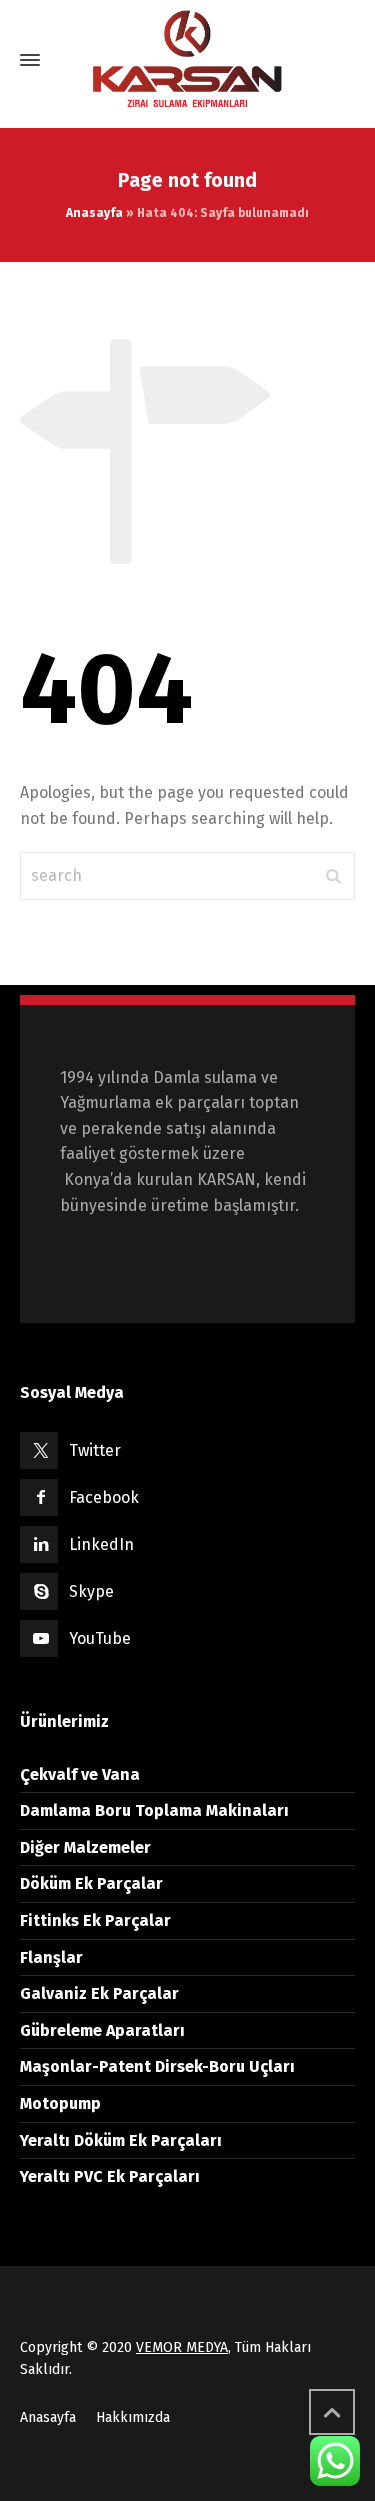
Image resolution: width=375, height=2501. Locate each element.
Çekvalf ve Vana (80, 1774)
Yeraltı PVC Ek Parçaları (110, 2176)
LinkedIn (101, 1544)
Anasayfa (94, 213)
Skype (91, 1591)
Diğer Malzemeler (85, 1847)
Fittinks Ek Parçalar (95, 1920)
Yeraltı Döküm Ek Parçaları (121, 2140)
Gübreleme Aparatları (102, 2030)
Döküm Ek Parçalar (91, 1883)
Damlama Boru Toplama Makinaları (154, 1810)
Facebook (104, 1497)
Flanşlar (51, 1957)
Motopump (60, 2103)
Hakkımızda (133, 2417)
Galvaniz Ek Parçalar (99, 1993)
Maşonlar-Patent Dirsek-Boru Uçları (157, 2066)
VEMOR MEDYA (182, 2347)
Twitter (95, 1450)
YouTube (100, 1638)
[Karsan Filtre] (187, 60)
